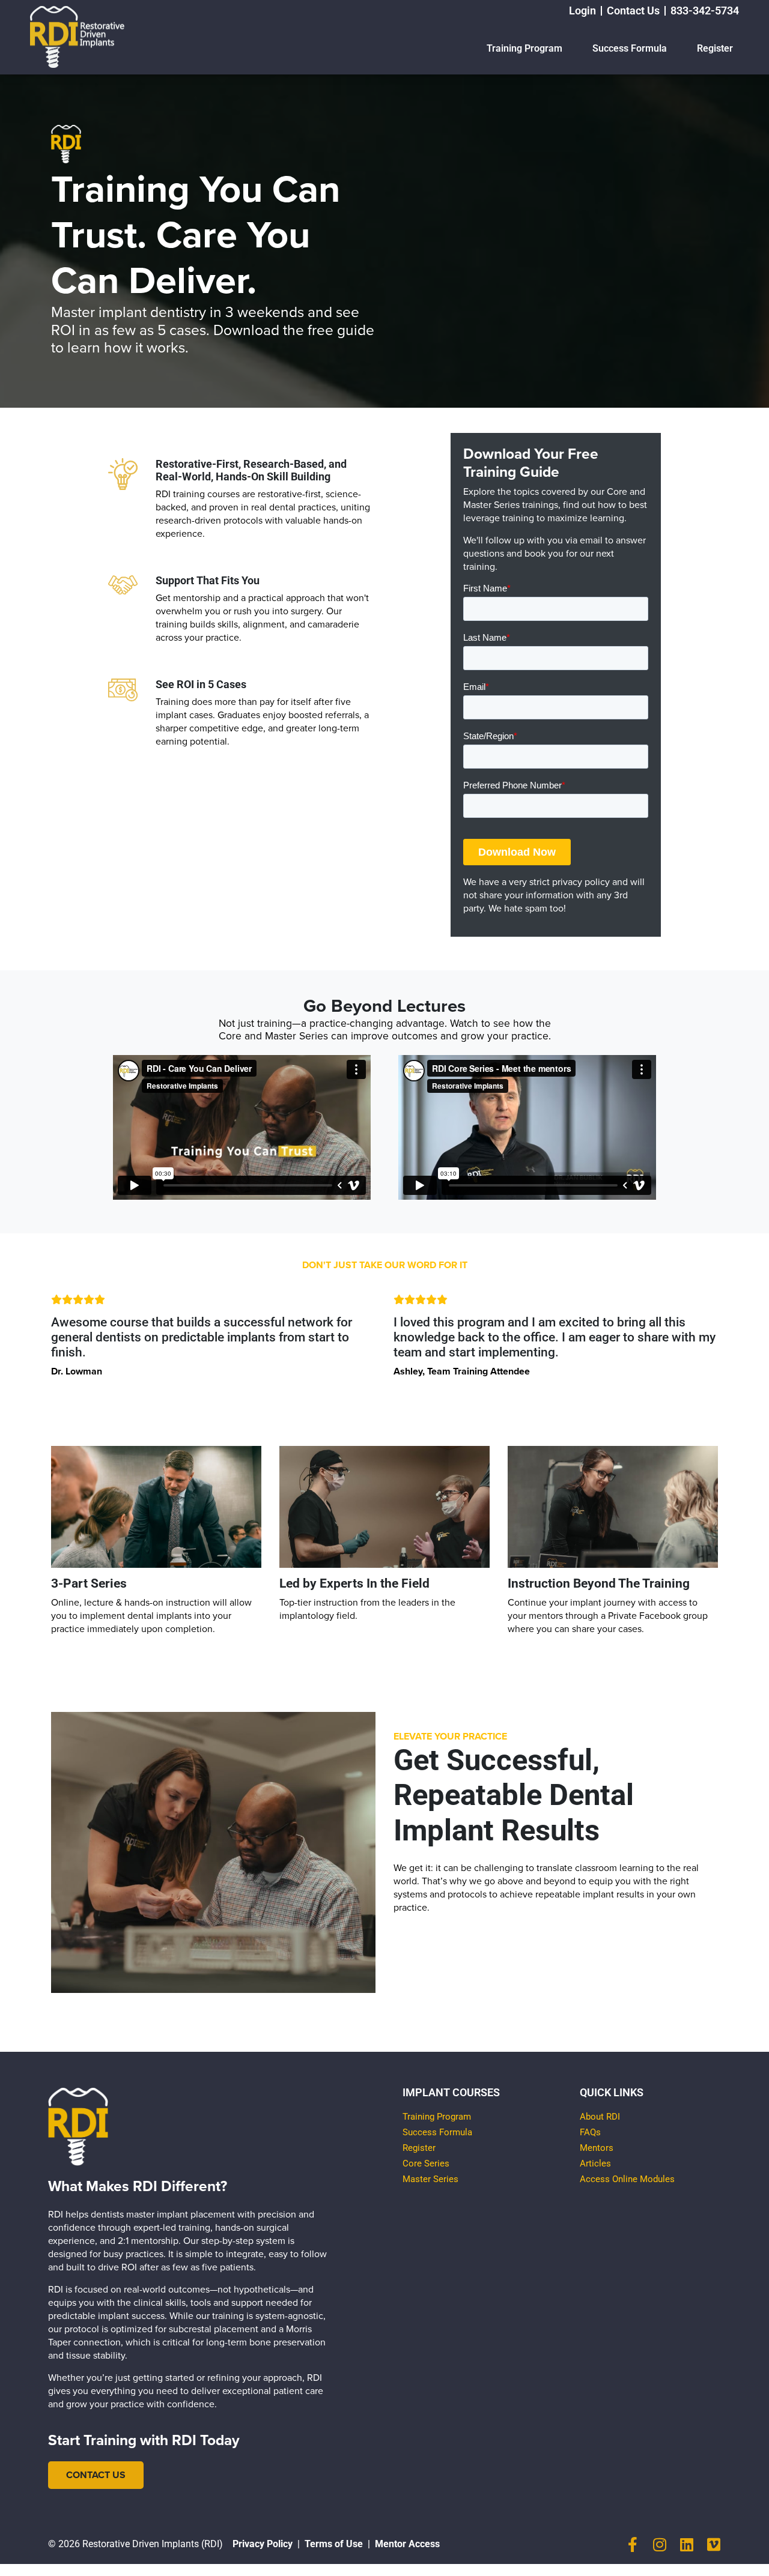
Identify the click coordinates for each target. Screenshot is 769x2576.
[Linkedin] (686, 2544)
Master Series (430, 2179)
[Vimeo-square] (713, 2544)
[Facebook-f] (632, 2544)
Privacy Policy (263, 2544)
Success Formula (630, 48)
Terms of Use (334, 2544)
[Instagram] (659, 2544)
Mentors (597, 2148)
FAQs (590, 2132)
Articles (595, 2163)
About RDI (600, 2117)
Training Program (524, 48)
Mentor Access (407, 2544)
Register (715, 48)
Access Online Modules (627, 2179)
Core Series (426, 2163)
